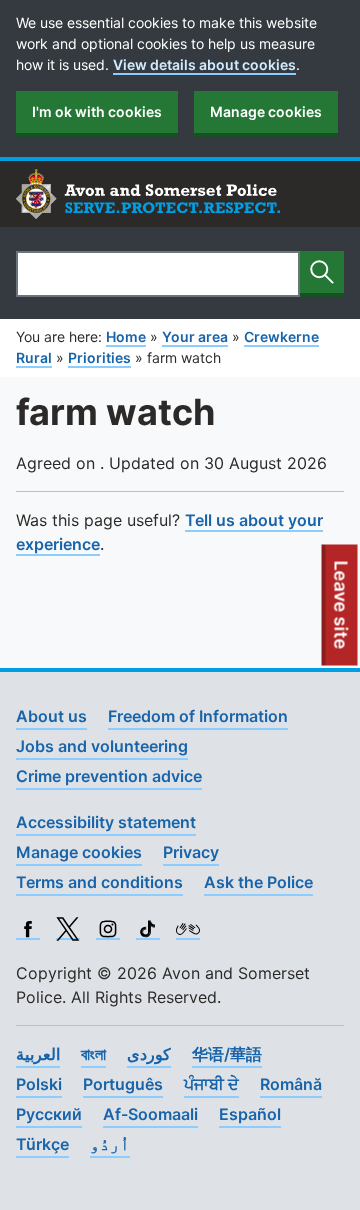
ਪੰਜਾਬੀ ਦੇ (211, 1084)
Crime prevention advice (109, 776)
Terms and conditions (99, 882)
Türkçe (42, 1144)
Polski (39, 1084)
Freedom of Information (198, 716)
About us (51, 716)
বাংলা (93, 1054)
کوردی (149, 1054)
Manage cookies (266, 111)
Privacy (191, 852)
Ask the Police (258, 882)
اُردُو (110, 1144)
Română (291, 1084)
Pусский (49, 1114)
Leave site (342, 613)
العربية (38, 1054)
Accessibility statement (106, 822)
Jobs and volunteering (102, 746)
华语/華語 (227, 1054)
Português (123, 1084)
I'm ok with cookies (97, 111)
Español (250, 1114)
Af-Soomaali (150, 1114)
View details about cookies (204, 64)
